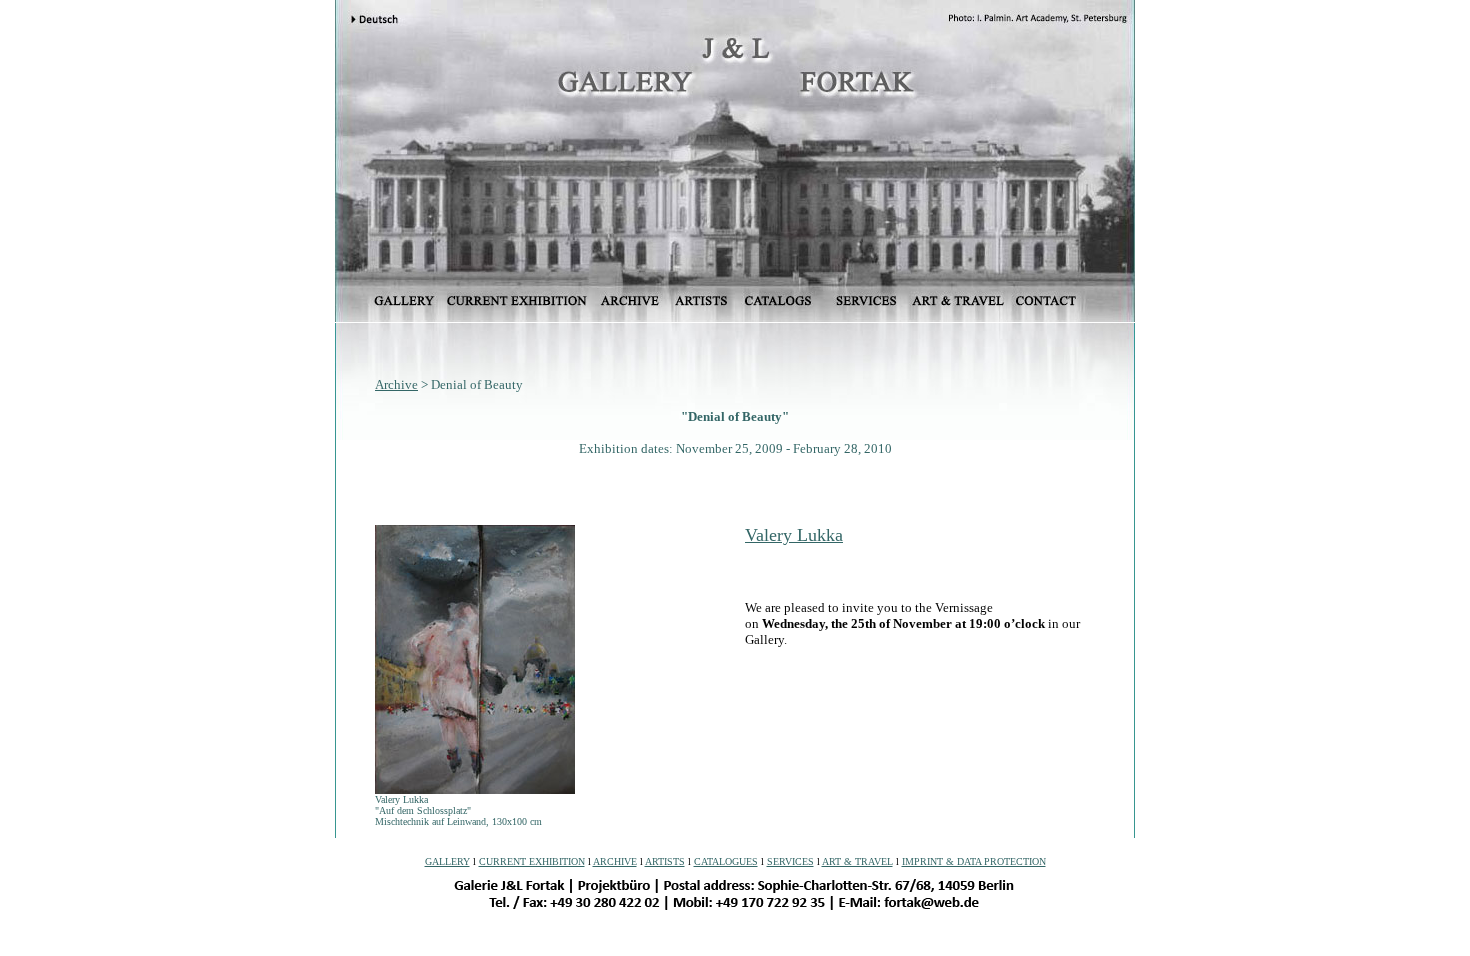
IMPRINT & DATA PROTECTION (974, 861)
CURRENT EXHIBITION (532, 861)
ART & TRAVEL (857, 861)
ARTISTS (665, 861)
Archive (396, 384)
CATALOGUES (726, 861)
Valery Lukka (794, 535)
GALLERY (447, 861)
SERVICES (790, 861)
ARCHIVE (615, 861)
